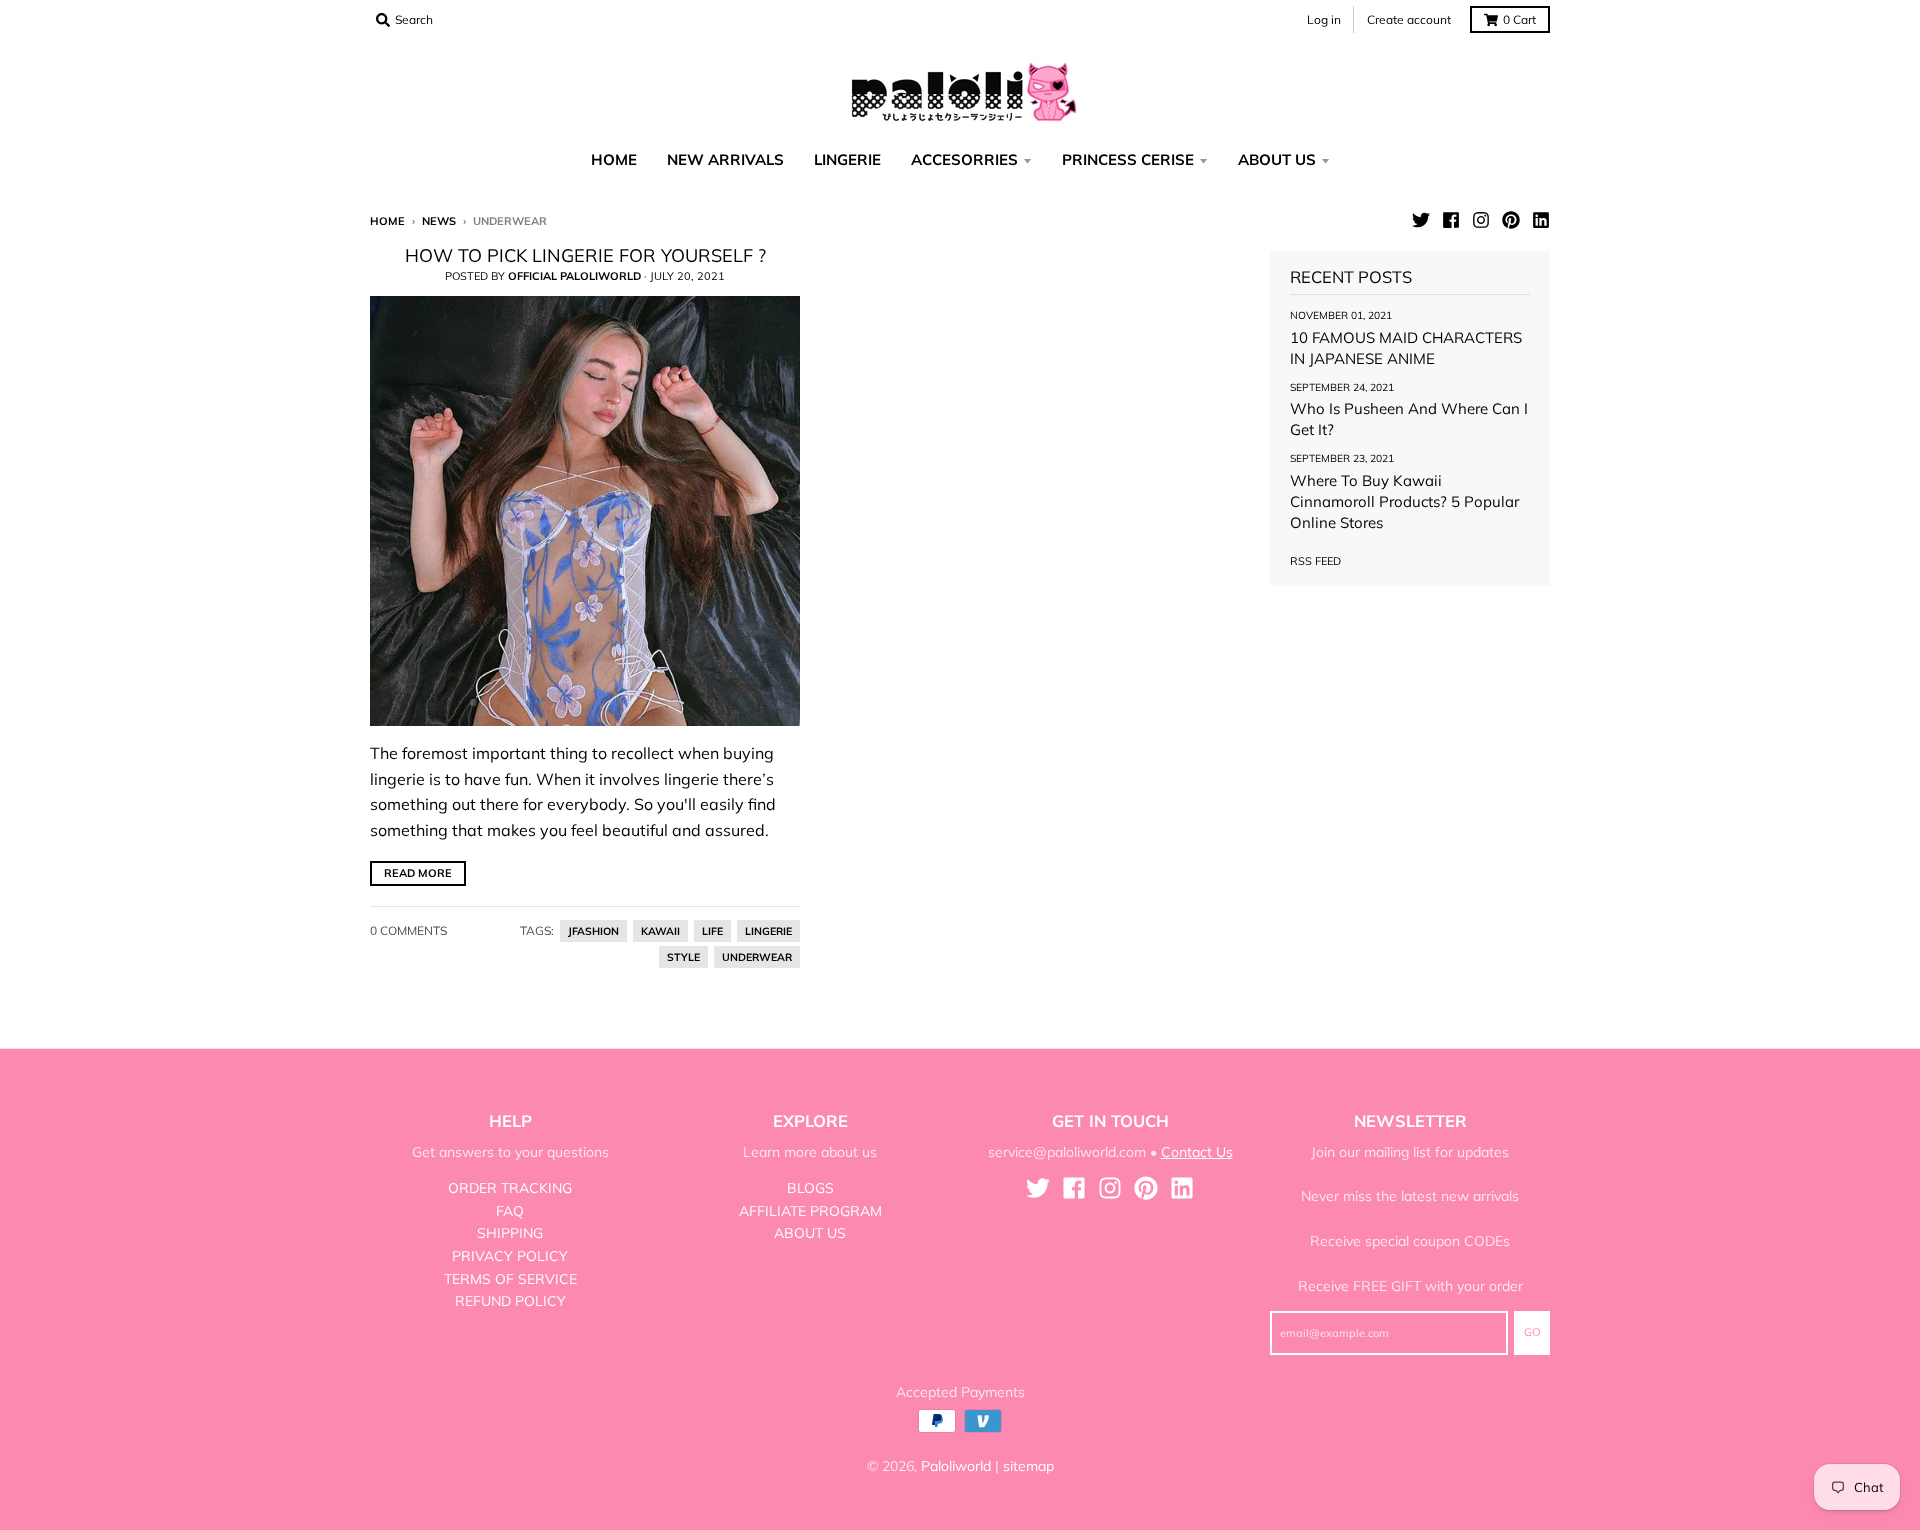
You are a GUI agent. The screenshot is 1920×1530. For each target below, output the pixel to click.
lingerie (768, 931)
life (712, 931)
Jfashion (593, 931)
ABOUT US (810, 1233)
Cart (1519, 19)
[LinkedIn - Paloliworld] (1541, 220)
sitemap (1028, 1466)
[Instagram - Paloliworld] (1481, 220)
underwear (757, 957)
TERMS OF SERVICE (510, 1279)
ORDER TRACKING (510, 1188)
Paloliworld (956, 1466)
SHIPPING (510, 1233)
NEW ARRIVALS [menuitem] (725, 159)
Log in (1324, 19)
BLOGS (810, 1188)
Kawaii (660, 931)
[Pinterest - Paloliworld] (1511, 220)
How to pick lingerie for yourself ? (585, 255)
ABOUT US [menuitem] (1277, 159)
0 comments (408, 930)
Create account (1409, 19)
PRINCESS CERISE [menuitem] (1128, 159)
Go (1532, 1332)
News (439, 221)
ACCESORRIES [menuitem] (964, 159)
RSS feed (1315, 561)
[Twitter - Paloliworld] (1421, 220)
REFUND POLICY (510, 1301)
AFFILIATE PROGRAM (810, 1211)
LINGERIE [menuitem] (847, 159)
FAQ (510, 1211)
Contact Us (1197, 1152)
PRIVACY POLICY (510, 1256)
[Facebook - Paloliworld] (1451, 220)
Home (387, 221)
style (683, 957)
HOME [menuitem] (614, 159)
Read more (418, 873)
